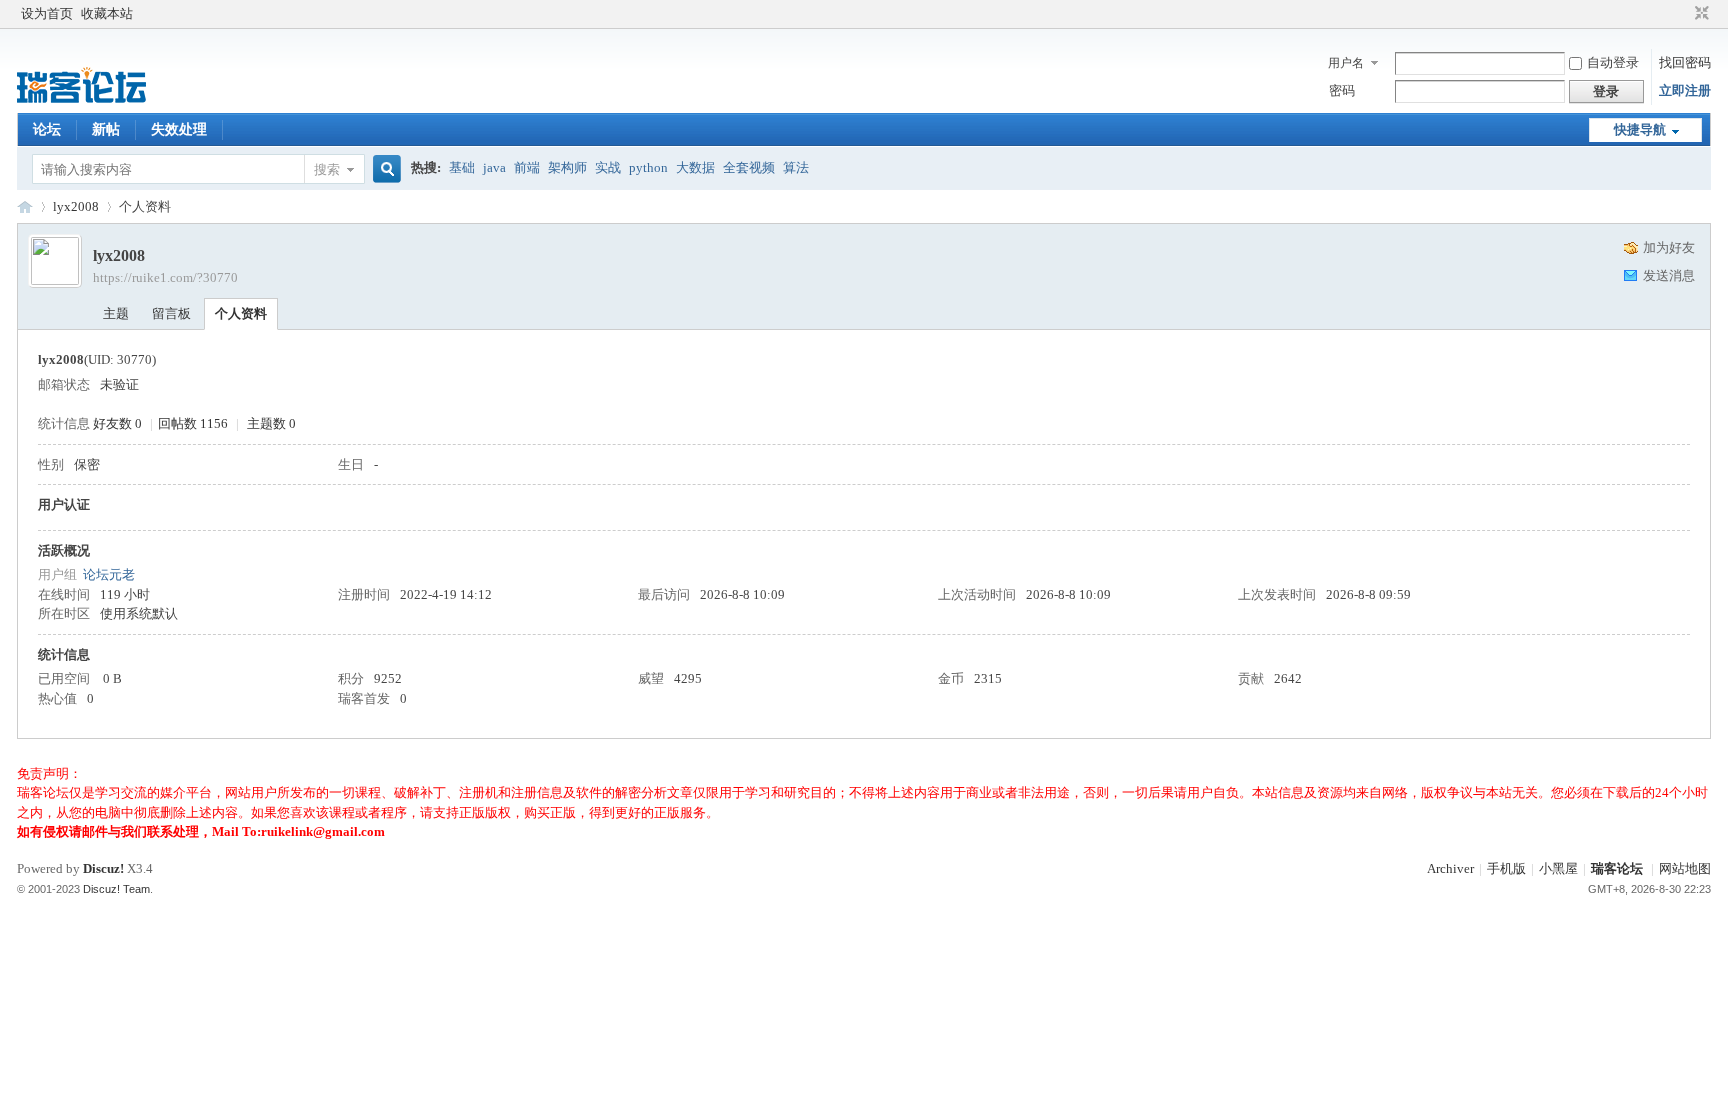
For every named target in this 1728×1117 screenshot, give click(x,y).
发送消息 (1669, 275)
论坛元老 (109, 574)
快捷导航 (1640, 129)
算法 (796, 167)
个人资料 (241, 313)
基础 (462, 167)
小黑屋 (1558, 868)
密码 (1342, 90)
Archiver (1450, 868)
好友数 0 (117, 423)
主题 (116, 313)
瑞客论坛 (25, 206)
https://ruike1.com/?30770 (165, 277)
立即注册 (1685, 90)
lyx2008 (76, 206)
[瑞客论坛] (81, 100)
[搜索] (384, 169)
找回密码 (1685, 62)
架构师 (567, 167)
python (648, 167)
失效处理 (179, 129)
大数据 (695, 167)
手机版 (1506, 868)
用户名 (1346, 63)
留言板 (171, 313)
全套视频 (749, 167)
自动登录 (1613, 62)
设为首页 (47, 13)
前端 (527, 167)
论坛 (47, 129)
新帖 (106, 129)
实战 (608, 167)
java (494, 167)
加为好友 (1669, 247)
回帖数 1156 (193, 423)
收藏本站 (107, 13)
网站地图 (1685, 868)
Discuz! (103, 868)
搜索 (327, 169)
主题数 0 (271, 423)
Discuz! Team (116, 889)
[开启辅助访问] (1683, 14)
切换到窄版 (1699, 14)
